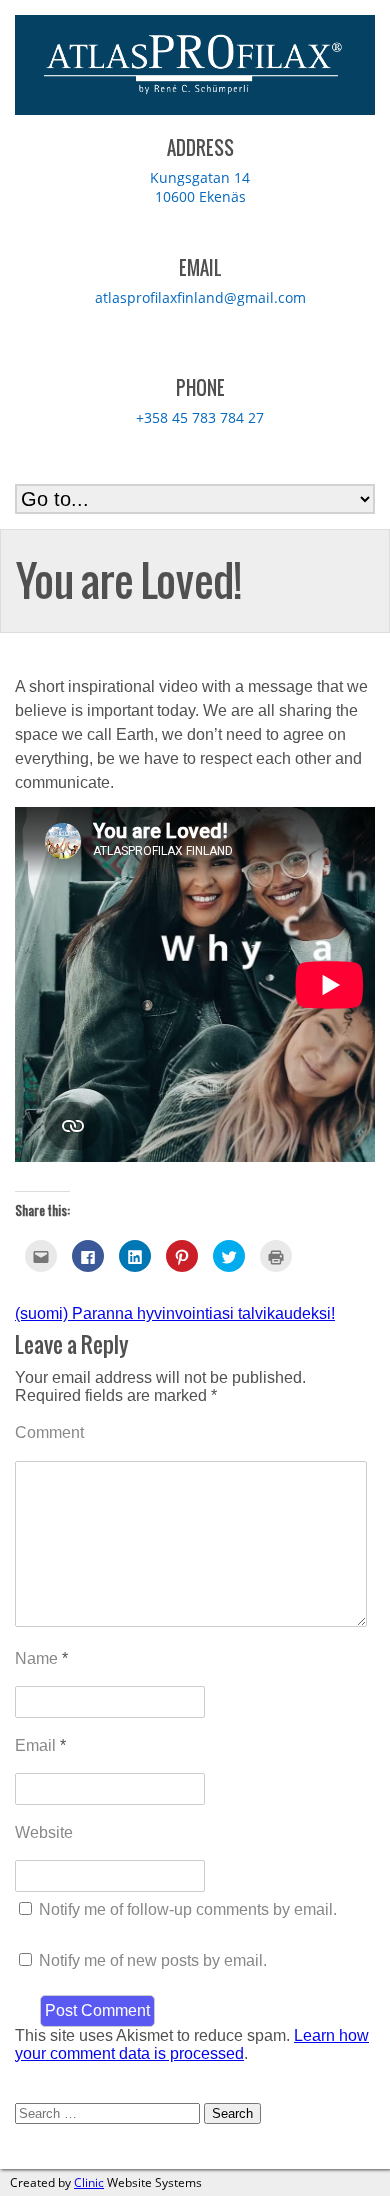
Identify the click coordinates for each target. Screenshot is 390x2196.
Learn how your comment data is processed (192, 2044)
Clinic (89, 2182)
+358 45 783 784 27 (200, 417)
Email (40, 1745)
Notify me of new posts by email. (153, 1960)
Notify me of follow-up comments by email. (188, 1909)
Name (41, 1658)
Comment (49, 1432)
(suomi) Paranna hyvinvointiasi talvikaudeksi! (175, 1313)
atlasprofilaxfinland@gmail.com (200, 297)
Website (44, 1832)
